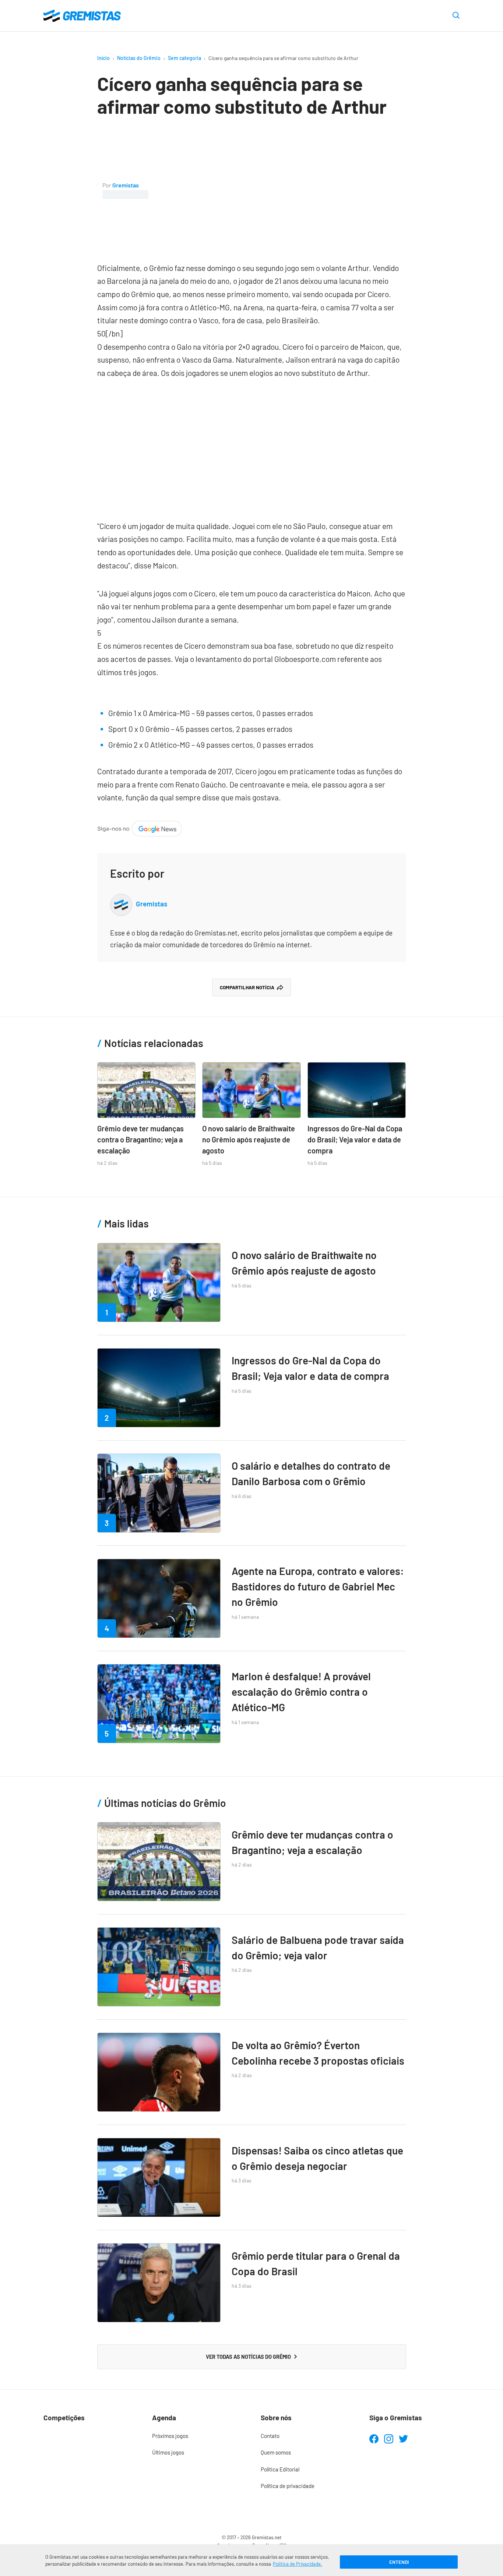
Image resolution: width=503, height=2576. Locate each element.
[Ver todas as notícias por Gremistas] (98, 189)
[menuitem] (197, 2436)
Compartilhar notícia (247, 987)
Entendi (399, 2562)
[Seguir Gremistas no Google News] (140, 827)
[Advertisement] (277, 190)
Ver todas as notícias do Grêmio (248, 2357)
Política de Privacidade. (298, 2564)
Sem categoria (184, 58)
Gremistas (126, 185)
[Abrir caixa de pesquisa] (456, 16)
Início (103, 58)
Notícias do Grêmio (139, 58)
